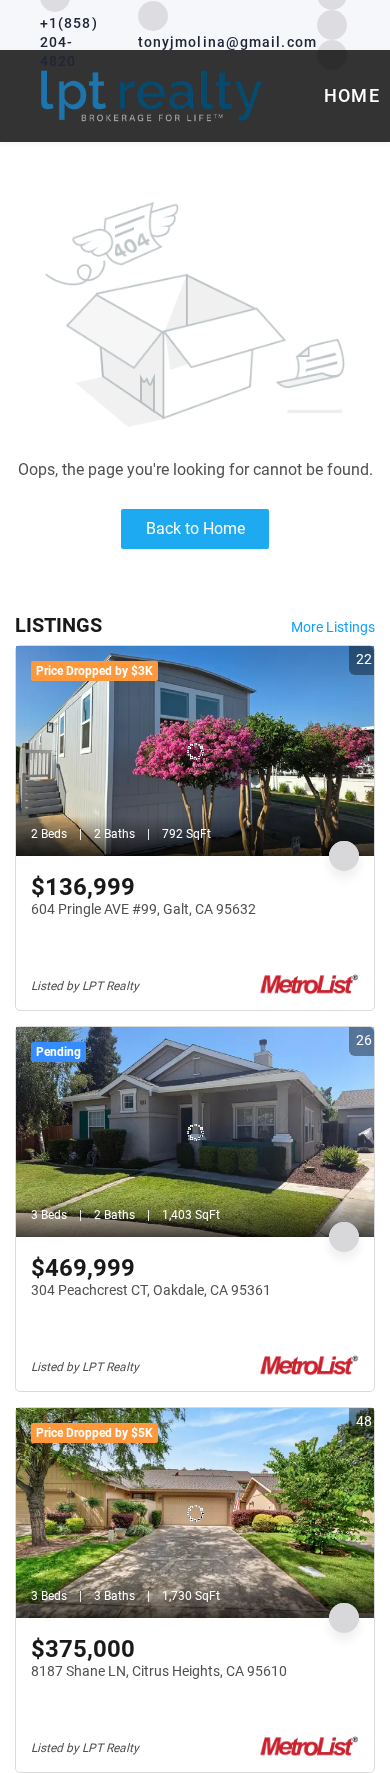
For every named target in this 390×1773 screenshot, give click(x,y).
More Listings (333, 627)
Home (351, 95)
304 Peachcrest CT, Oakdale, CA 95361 (151, 1290)
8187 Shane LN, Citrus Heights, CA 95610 (159, 1671)
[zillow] (332, 23)
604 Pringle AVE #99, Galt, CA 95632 (143, 909)
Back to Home (195, 528)
